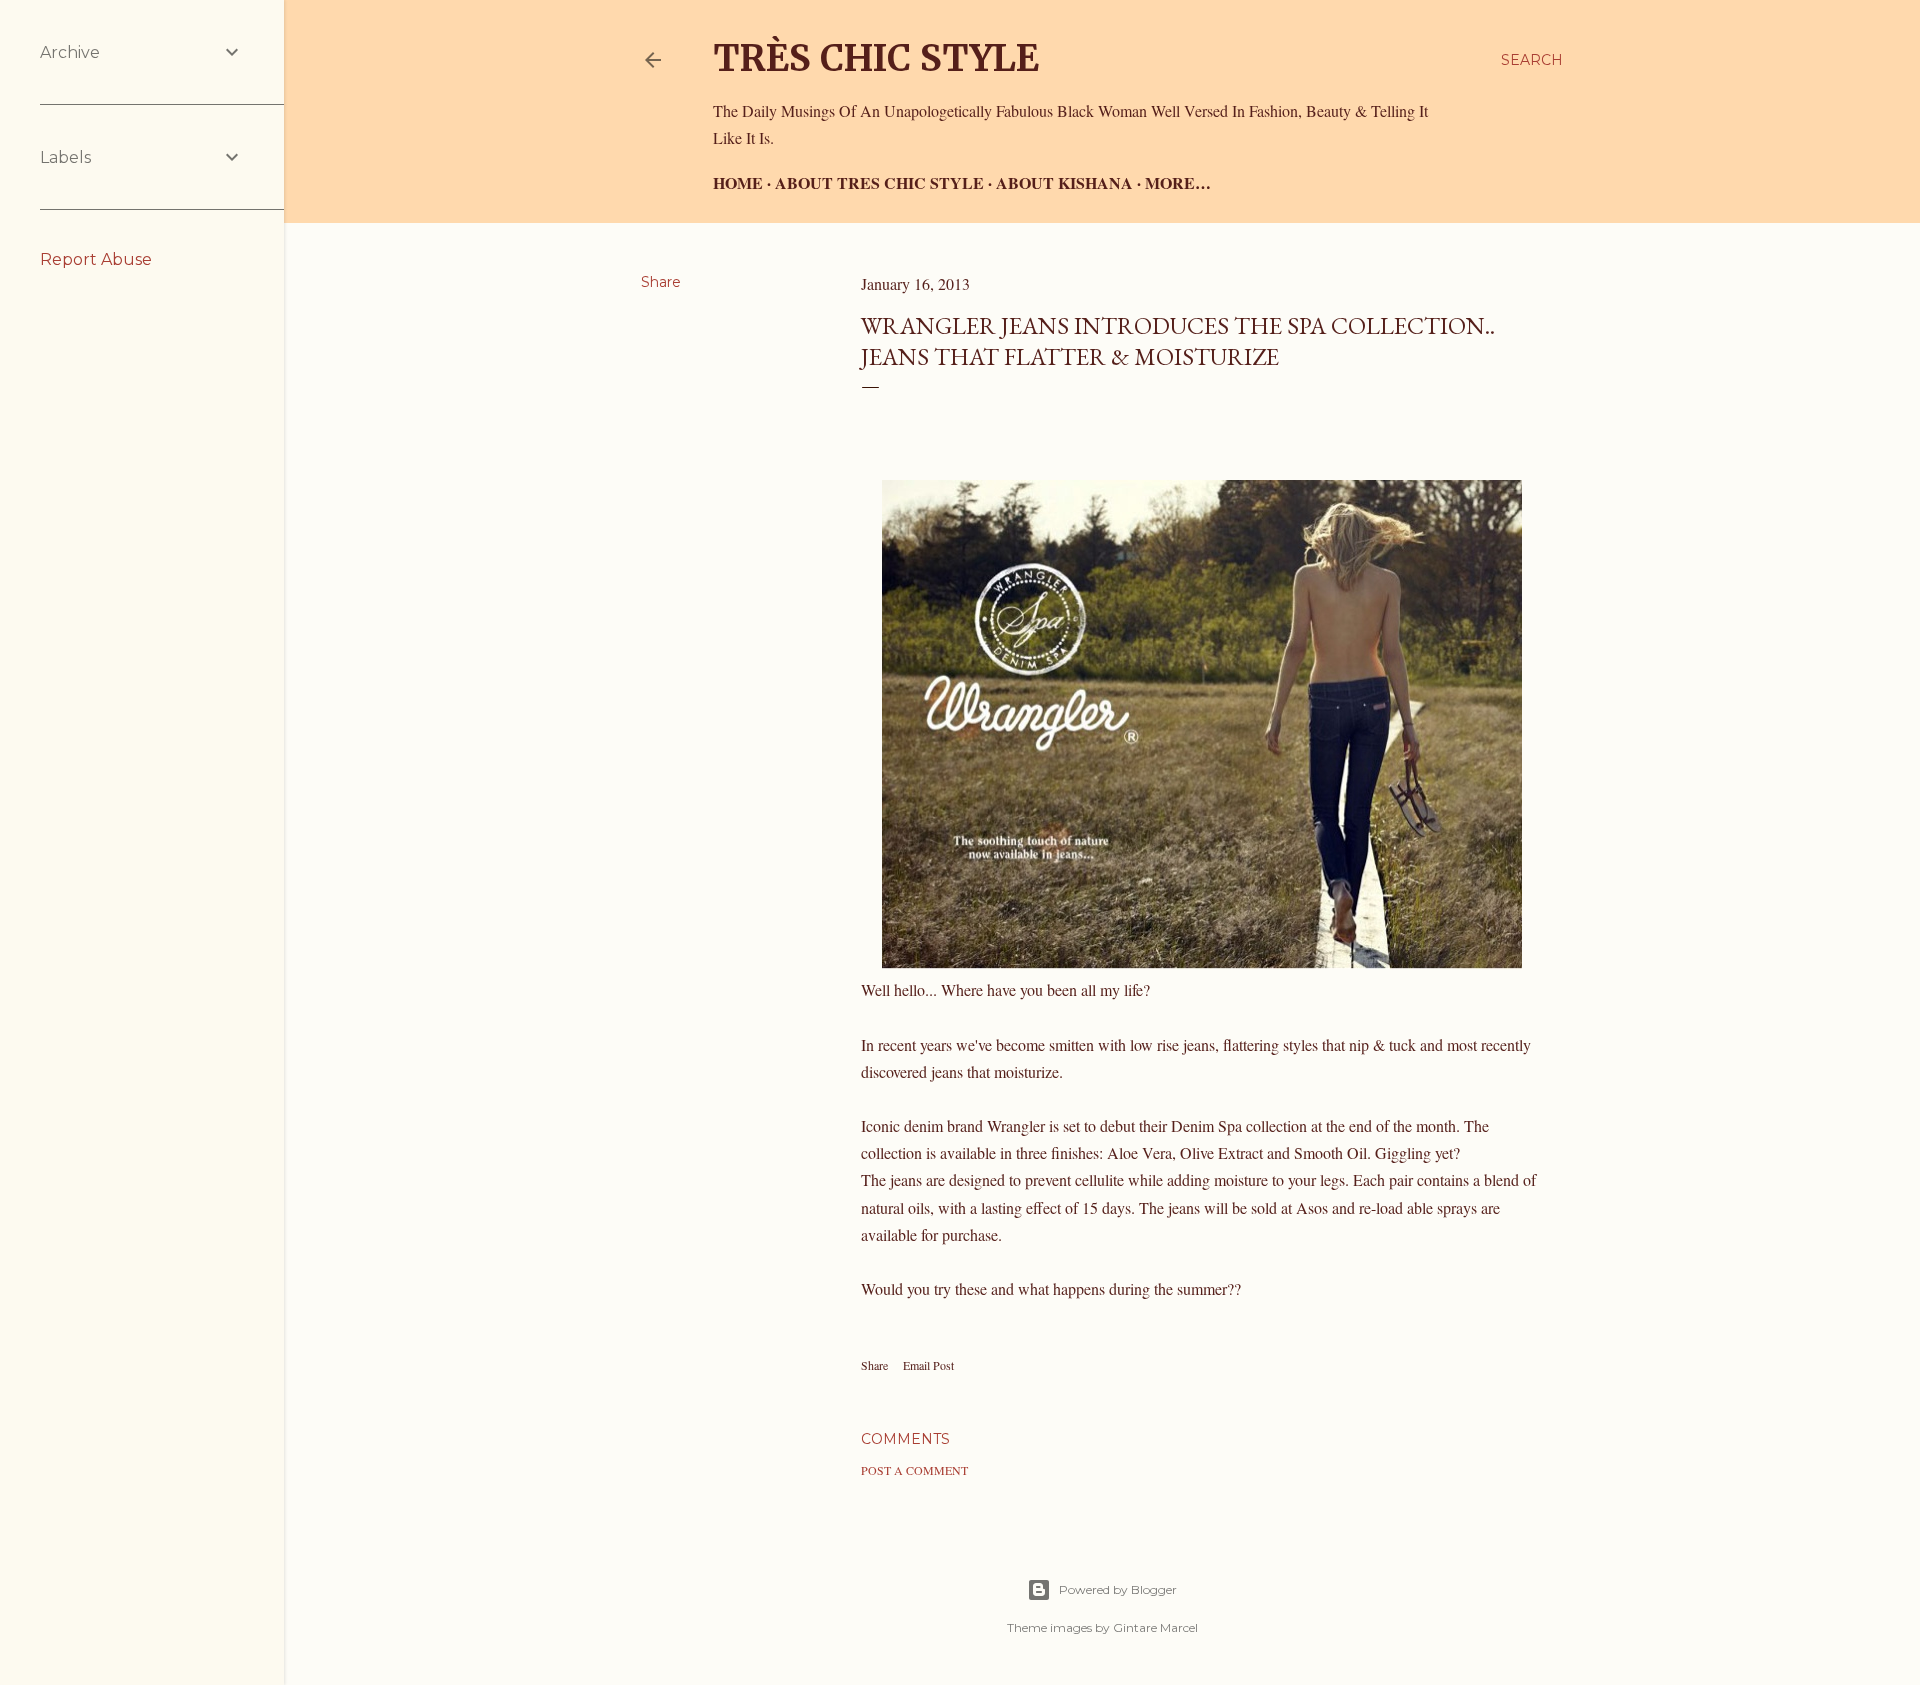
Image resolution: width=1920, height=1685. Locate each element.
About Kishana (1064, 182)
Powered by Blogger (1118, 1589)
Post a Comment (914, 1470)
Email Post (928, 1365)
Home (738, 182)
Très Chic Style (876, 58)
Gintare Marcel (1155, 1627)
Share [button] (661, 282)
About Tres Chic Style (879, 182)
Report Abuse (96, 259)
